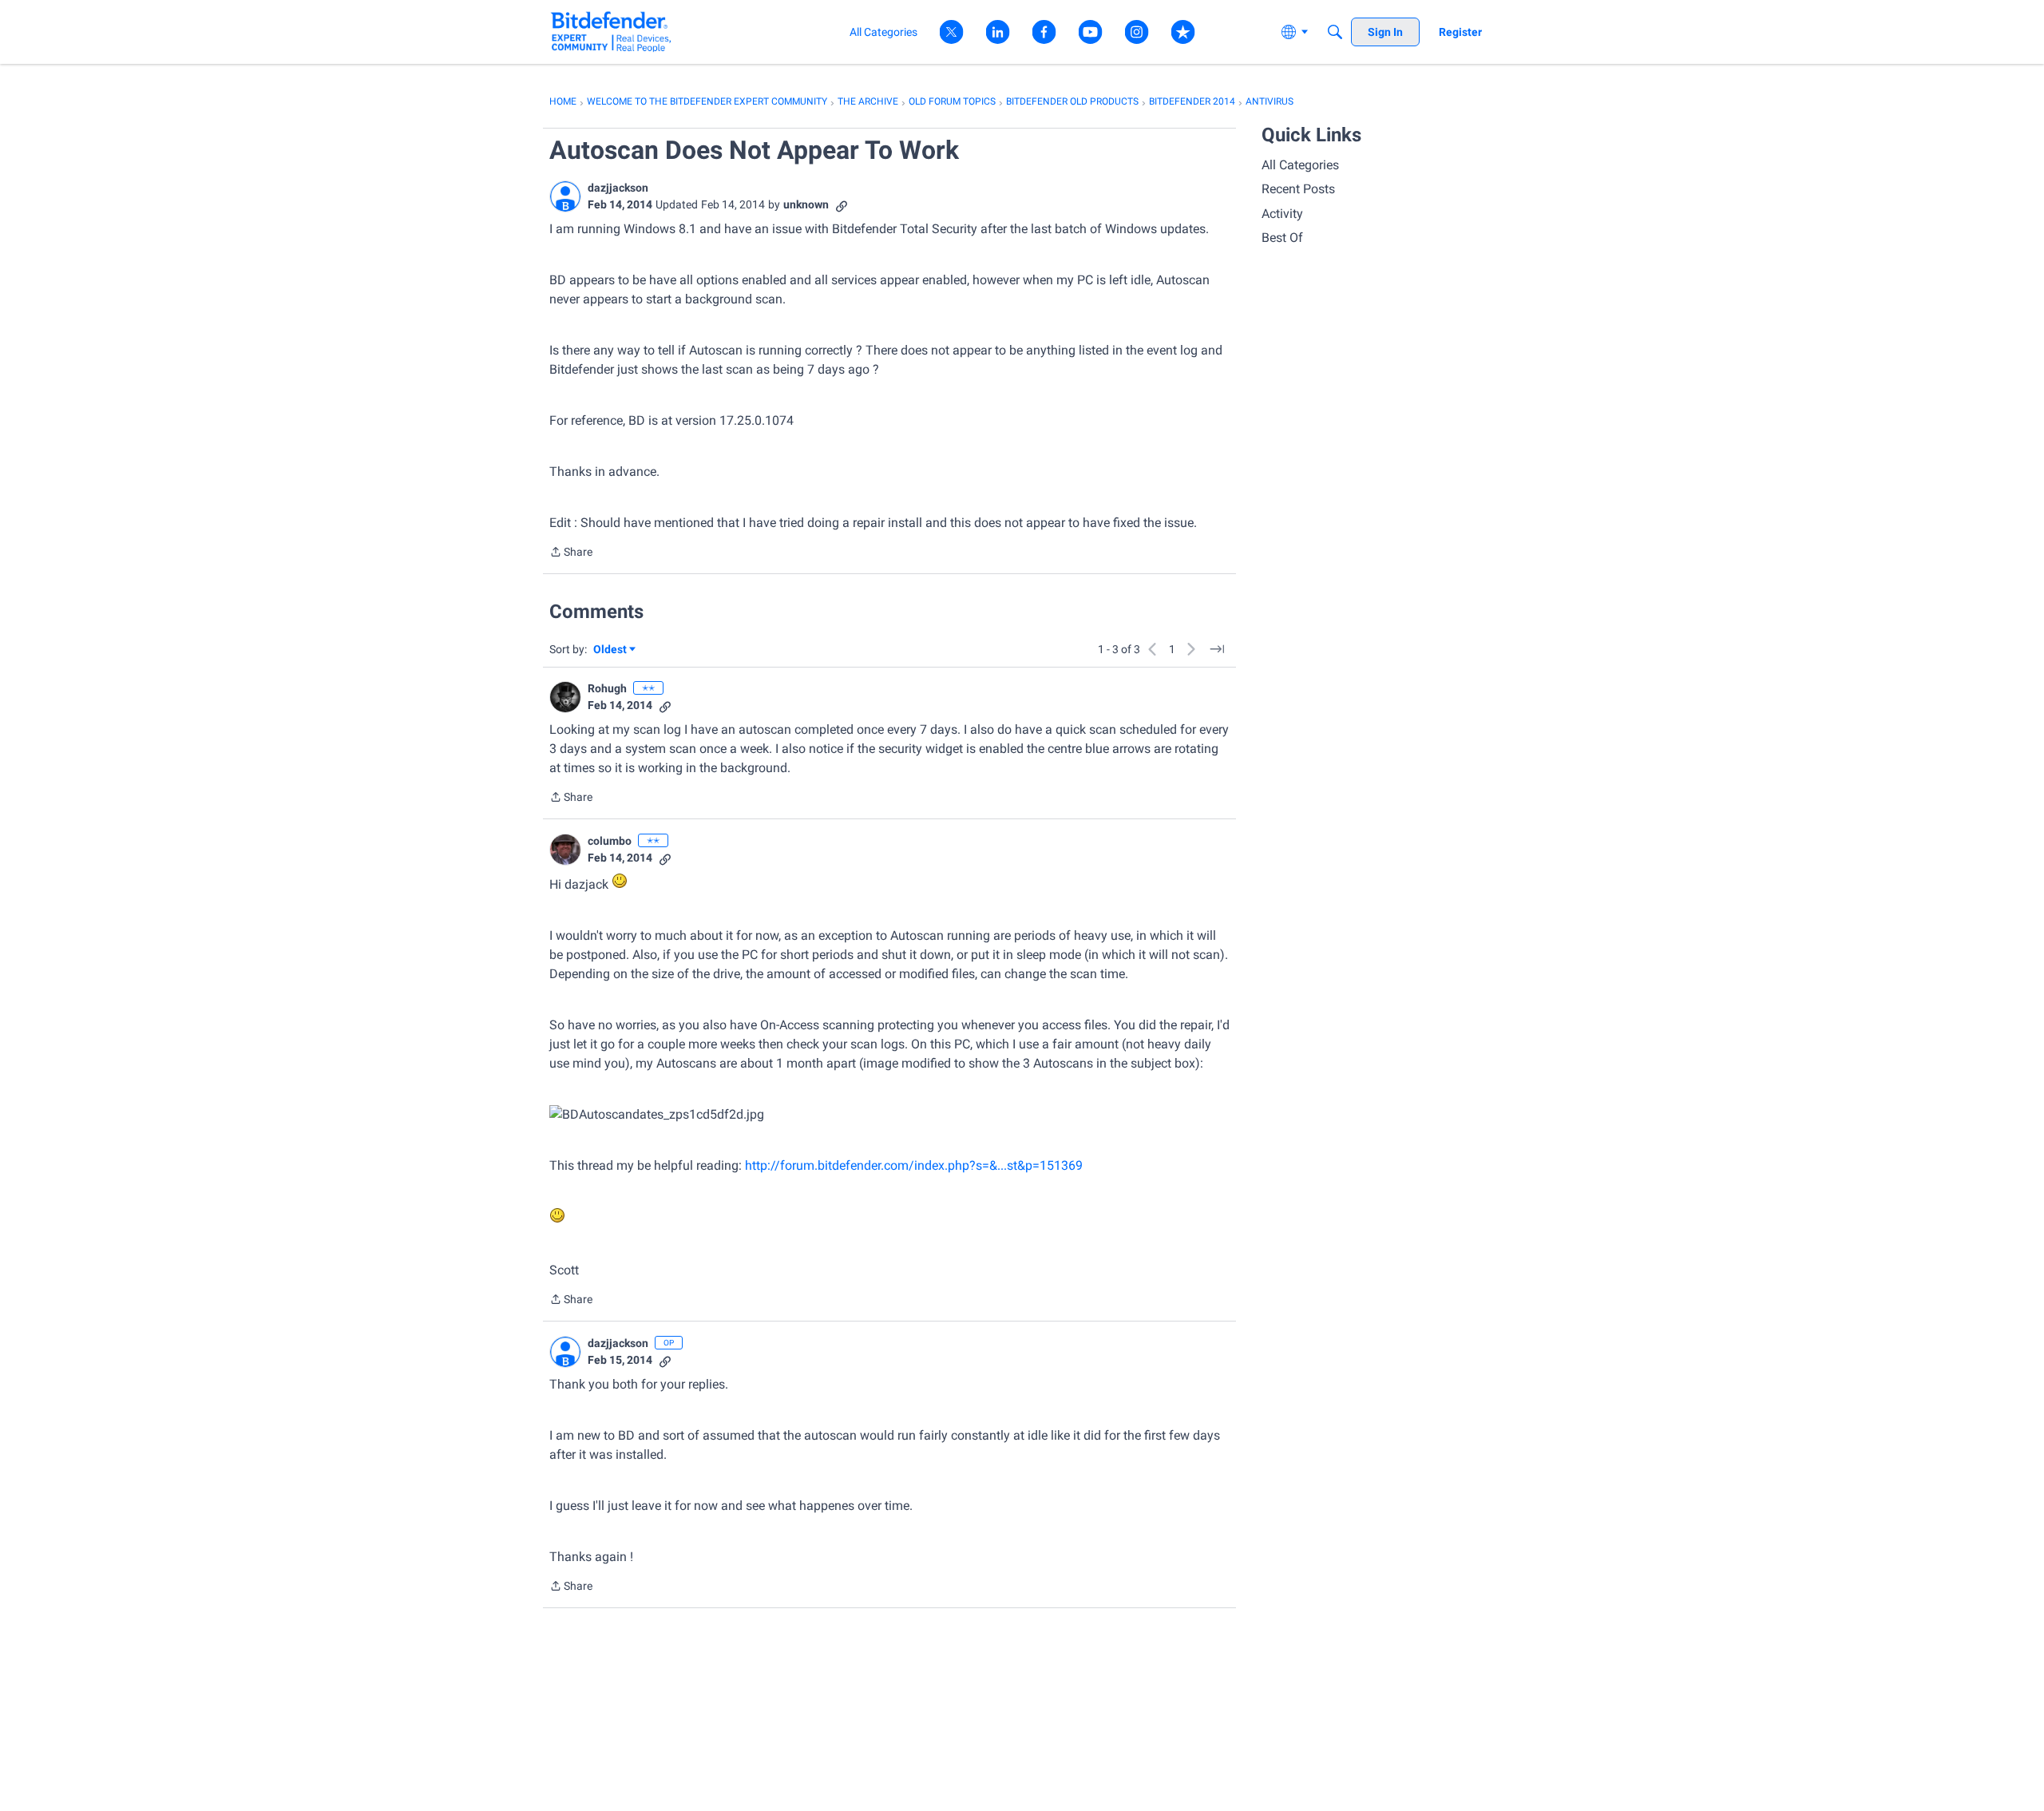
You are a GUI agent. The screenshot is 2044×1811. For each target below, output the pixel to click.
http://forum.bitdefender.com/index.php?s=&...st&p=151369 (914, 1165)
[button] (565, 196)
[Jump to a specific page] (1217, 649)
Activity (1282, 214)
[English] (611, 32)
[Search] (1335, 32)
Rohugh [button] (607, 688)
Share (571, 553)
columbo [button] (610, 841)
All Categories (1300, 165)
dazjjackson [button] (618, 188)
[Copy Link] (842, 205)
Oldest (611, 650)
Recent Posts (1298, 189)
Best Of (1282, 238)
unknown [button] (806, 204)
